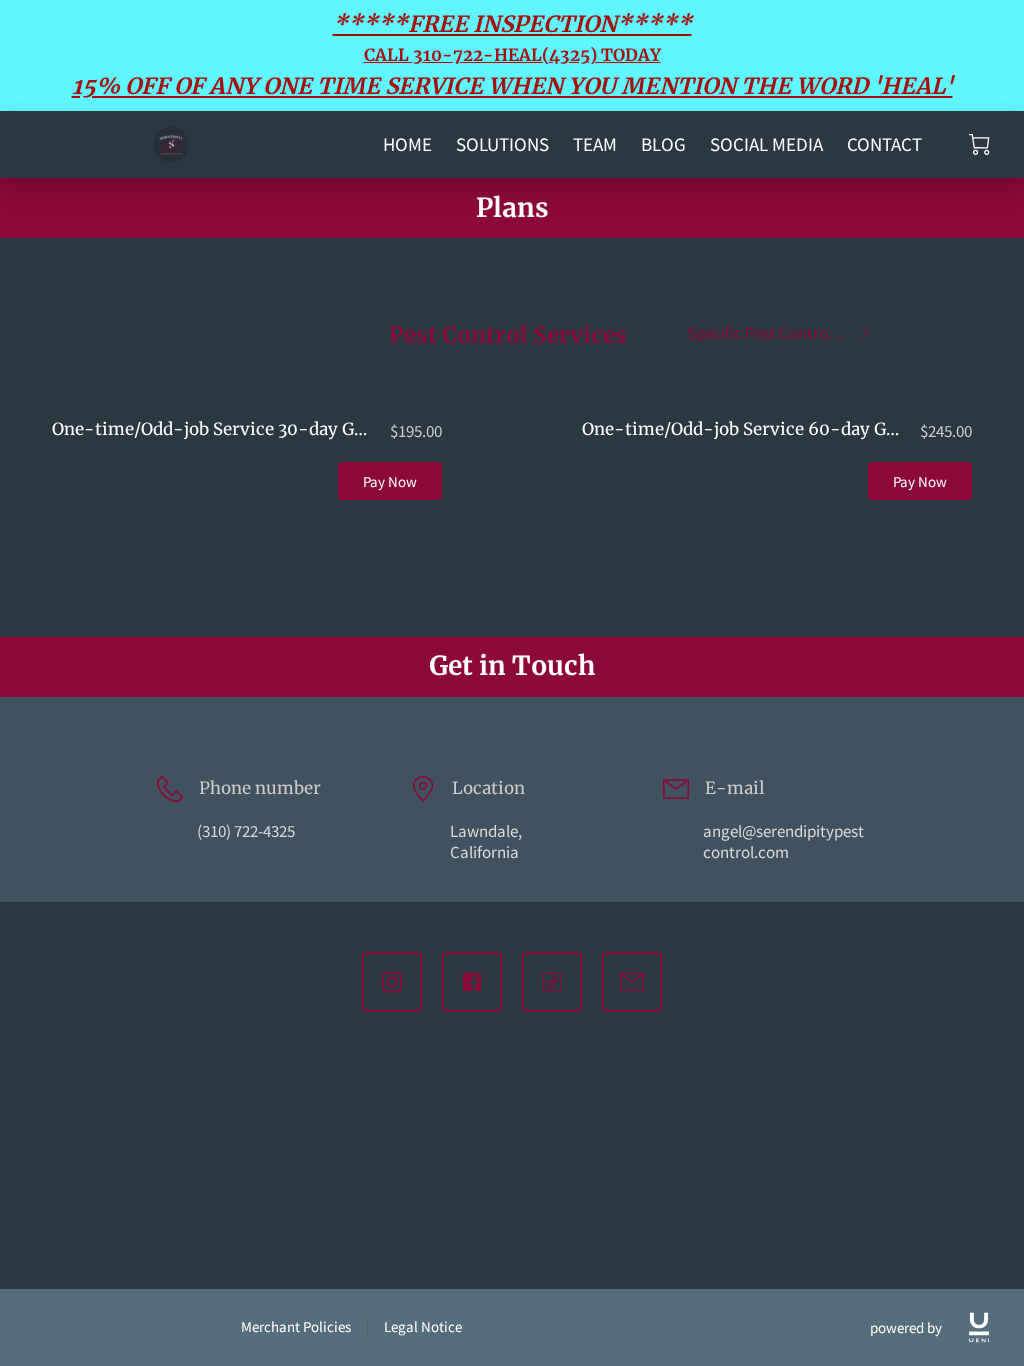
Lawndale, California (486, 841)
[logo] (979, 1327)
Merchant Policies (296, 1326)
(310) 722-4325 (246, 831)
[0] (979, 144)
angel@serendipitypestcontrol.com (783, 841)
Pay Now (390, 481)
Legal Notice (423, 1326)
